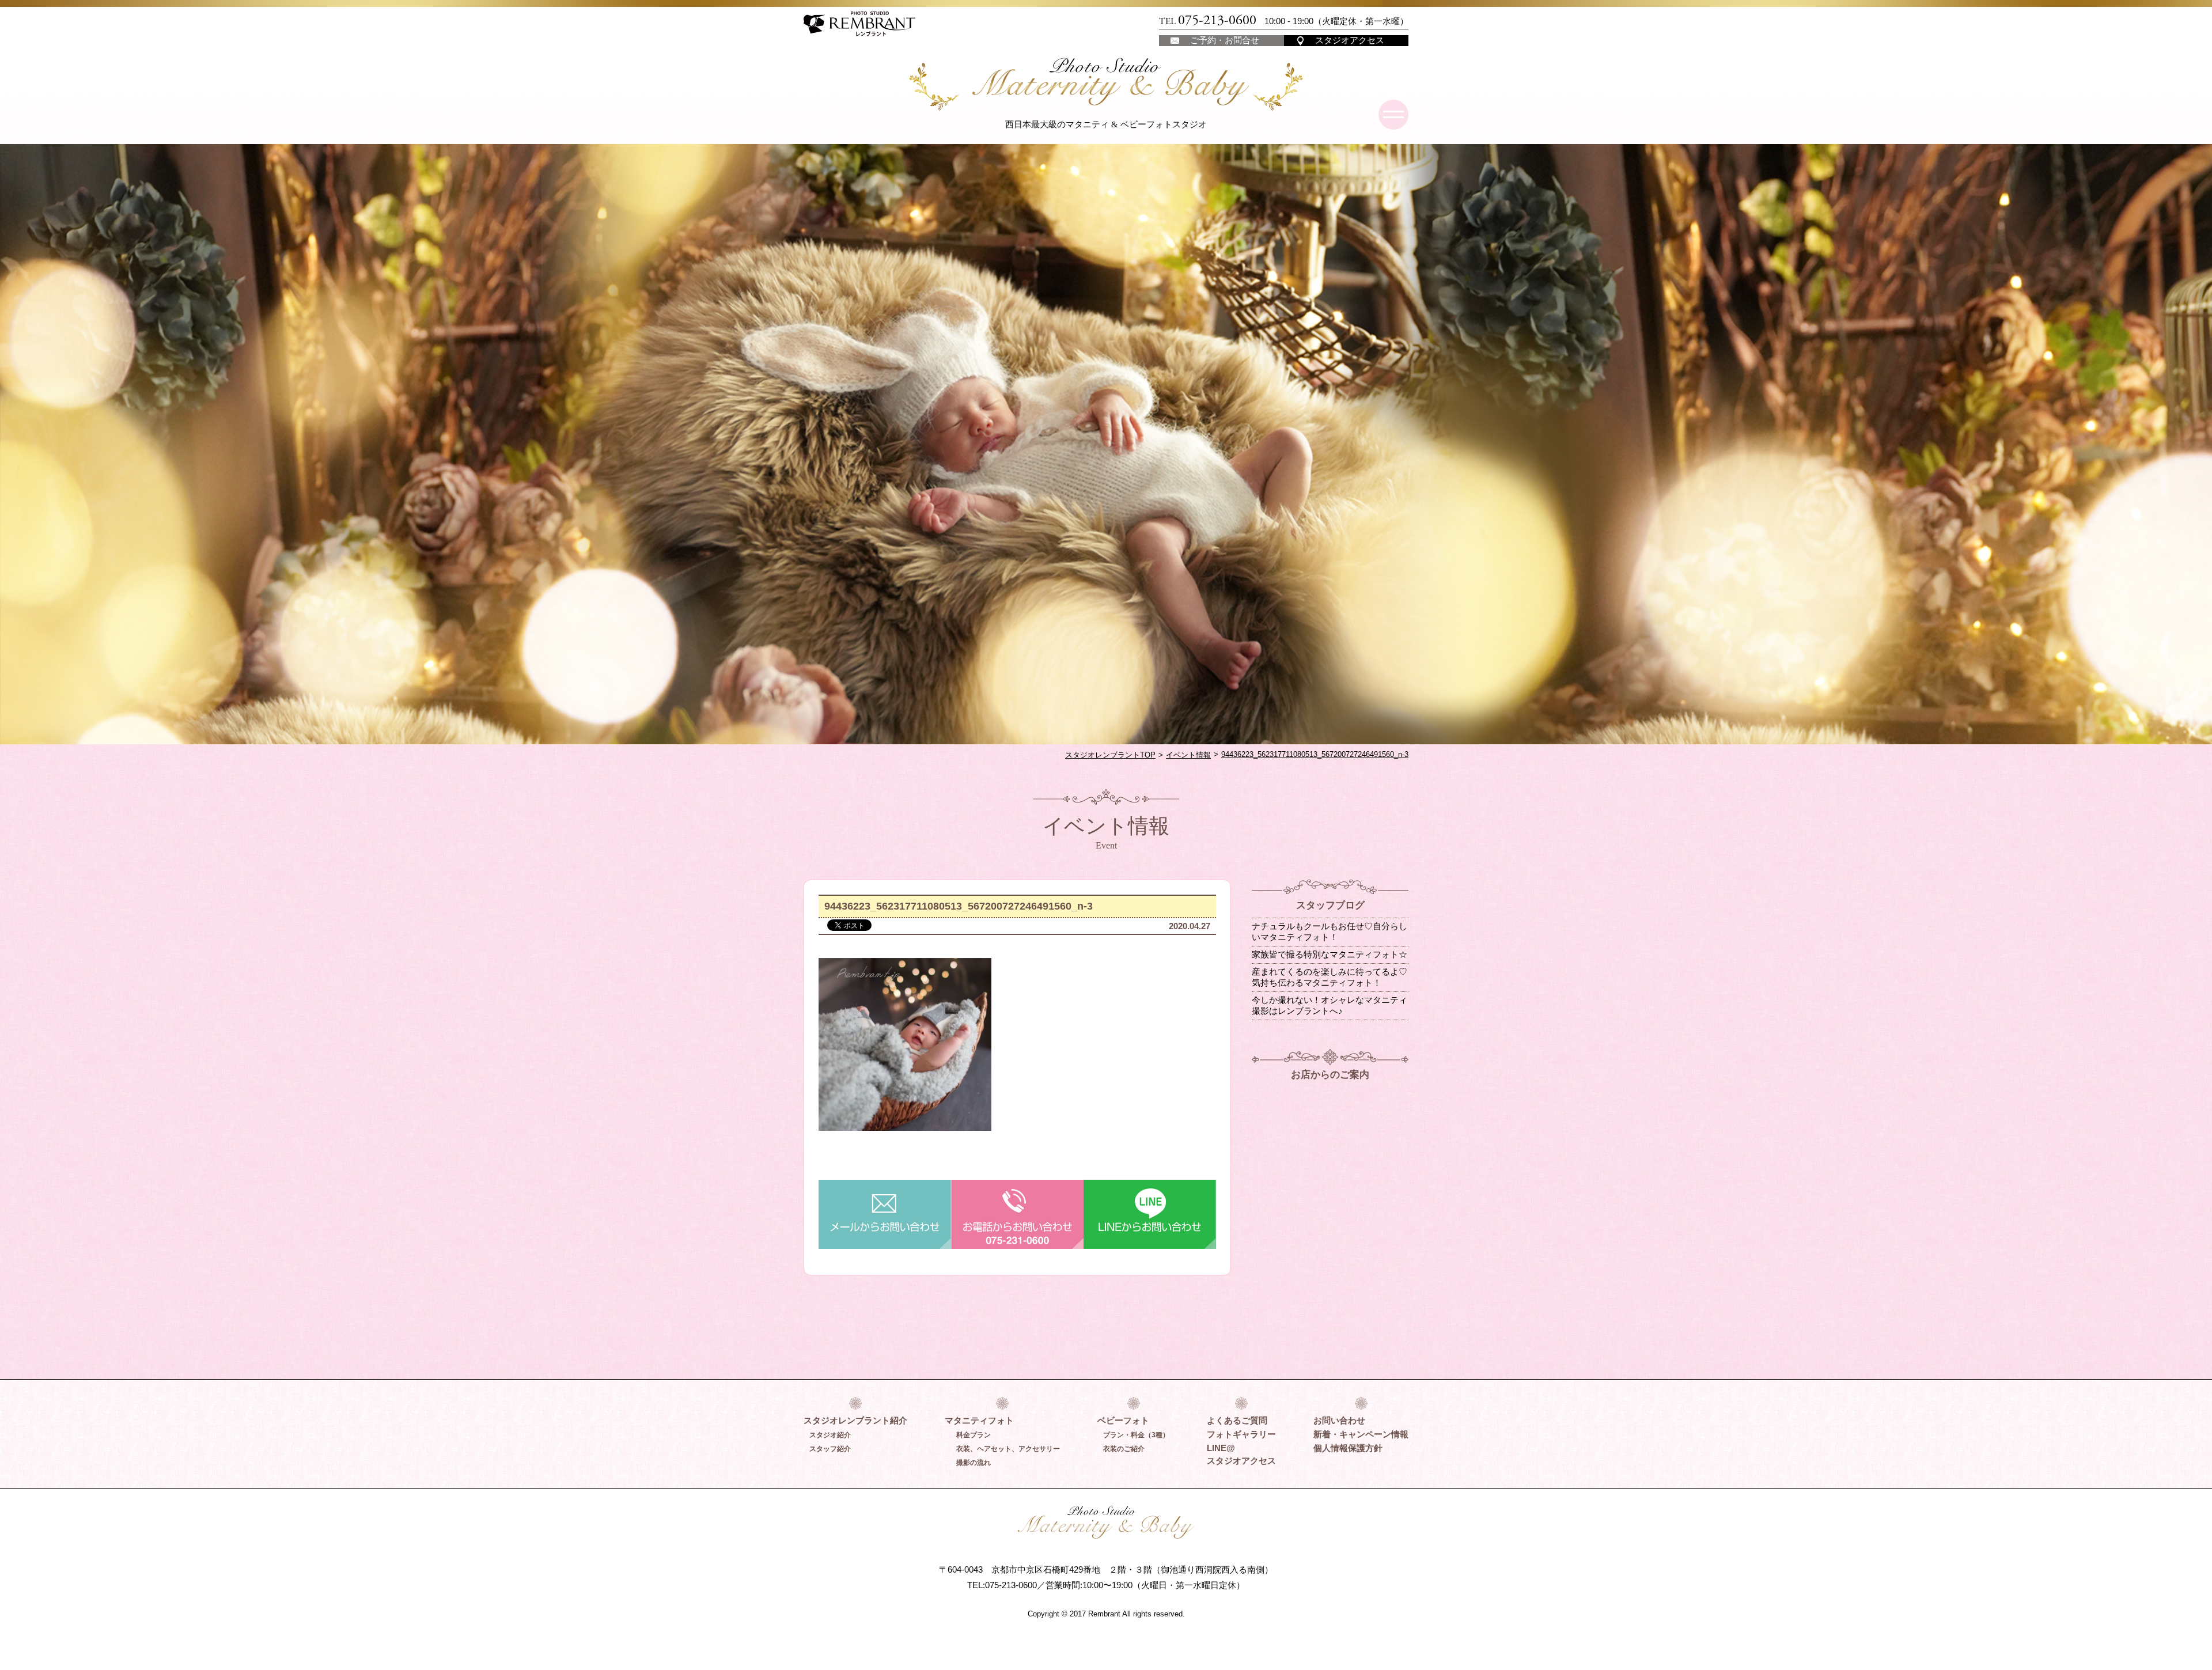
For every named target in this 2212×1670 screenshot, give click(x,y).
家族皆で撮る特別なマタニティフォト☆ (1330, 954)
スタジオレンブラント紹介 (855, 1420)
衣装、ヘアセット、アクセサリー (1008, 1449)
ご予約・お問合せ (1225, 40)
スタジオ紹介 (830, 1435)
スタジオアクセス (1350, 40)
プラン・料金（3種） (1136, 1435)
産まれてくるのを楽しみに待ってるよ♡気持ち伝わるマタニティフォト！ (1330, 977)
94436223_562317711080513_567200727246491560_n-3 (1315, 754)
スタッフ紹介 (830, 1449)
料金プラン (974, 1435)
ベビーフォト (1123, 1420)
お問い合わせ (1339, 1420)
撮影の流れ (974, 1463)
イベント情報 (1188, 755)
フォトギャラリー (1241, 1434)
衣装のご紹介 (1124, 1449)
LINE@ (1221, 1448)
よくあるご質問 (1237, 1420)
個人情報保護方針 (1348, 1448)
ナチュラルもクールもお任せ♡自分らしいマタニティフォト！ (1330, 931)
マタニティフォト (979, 1420)
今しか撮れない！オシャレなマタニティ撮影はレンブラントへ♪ (1330, 1005)
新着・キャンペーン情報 (1361, 1434)
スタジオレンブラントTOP (1110, 755)
